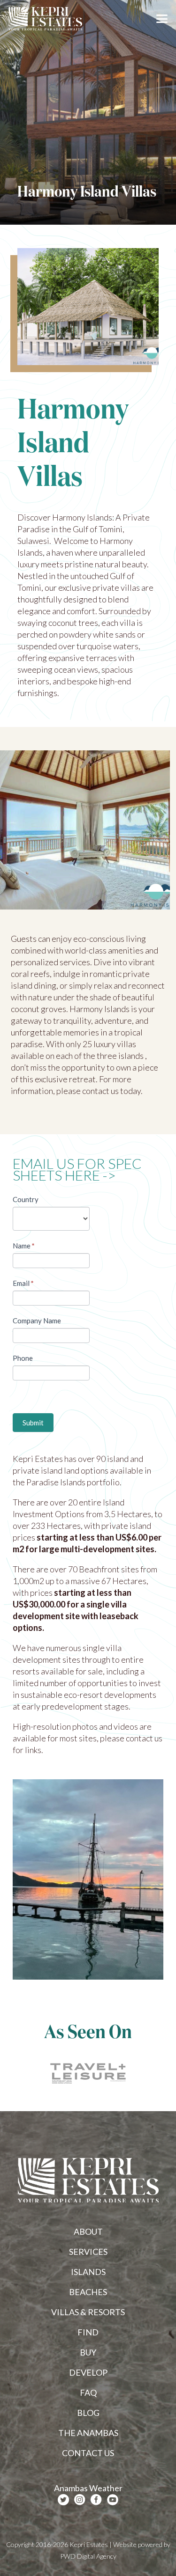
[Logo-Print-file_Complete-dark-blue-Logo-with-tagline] (45, 19)
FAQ (88, 2393)
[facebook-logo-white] (96, 2500)
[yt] (113, 2500)
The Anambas (88, 2433)
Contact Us (88, 2453)
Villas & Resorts (88, 2312)
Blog (88, 2413)
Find (88, 2332)
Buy (88, 2352)
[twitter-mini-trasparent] (63, 2500)
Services (88, 2252)
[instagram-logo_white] (80, 2500)
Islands (88, 2272)
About (88, 2231)
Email (23, 1283)
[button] (162, 19)
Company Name (37, 1321)
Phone (23, 1358)
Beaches (88, 2292)
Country (26, 1199)
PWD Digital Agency (88, 2556)
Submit (33, 1423)
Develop (88, 2372)
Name (24, 1246)
